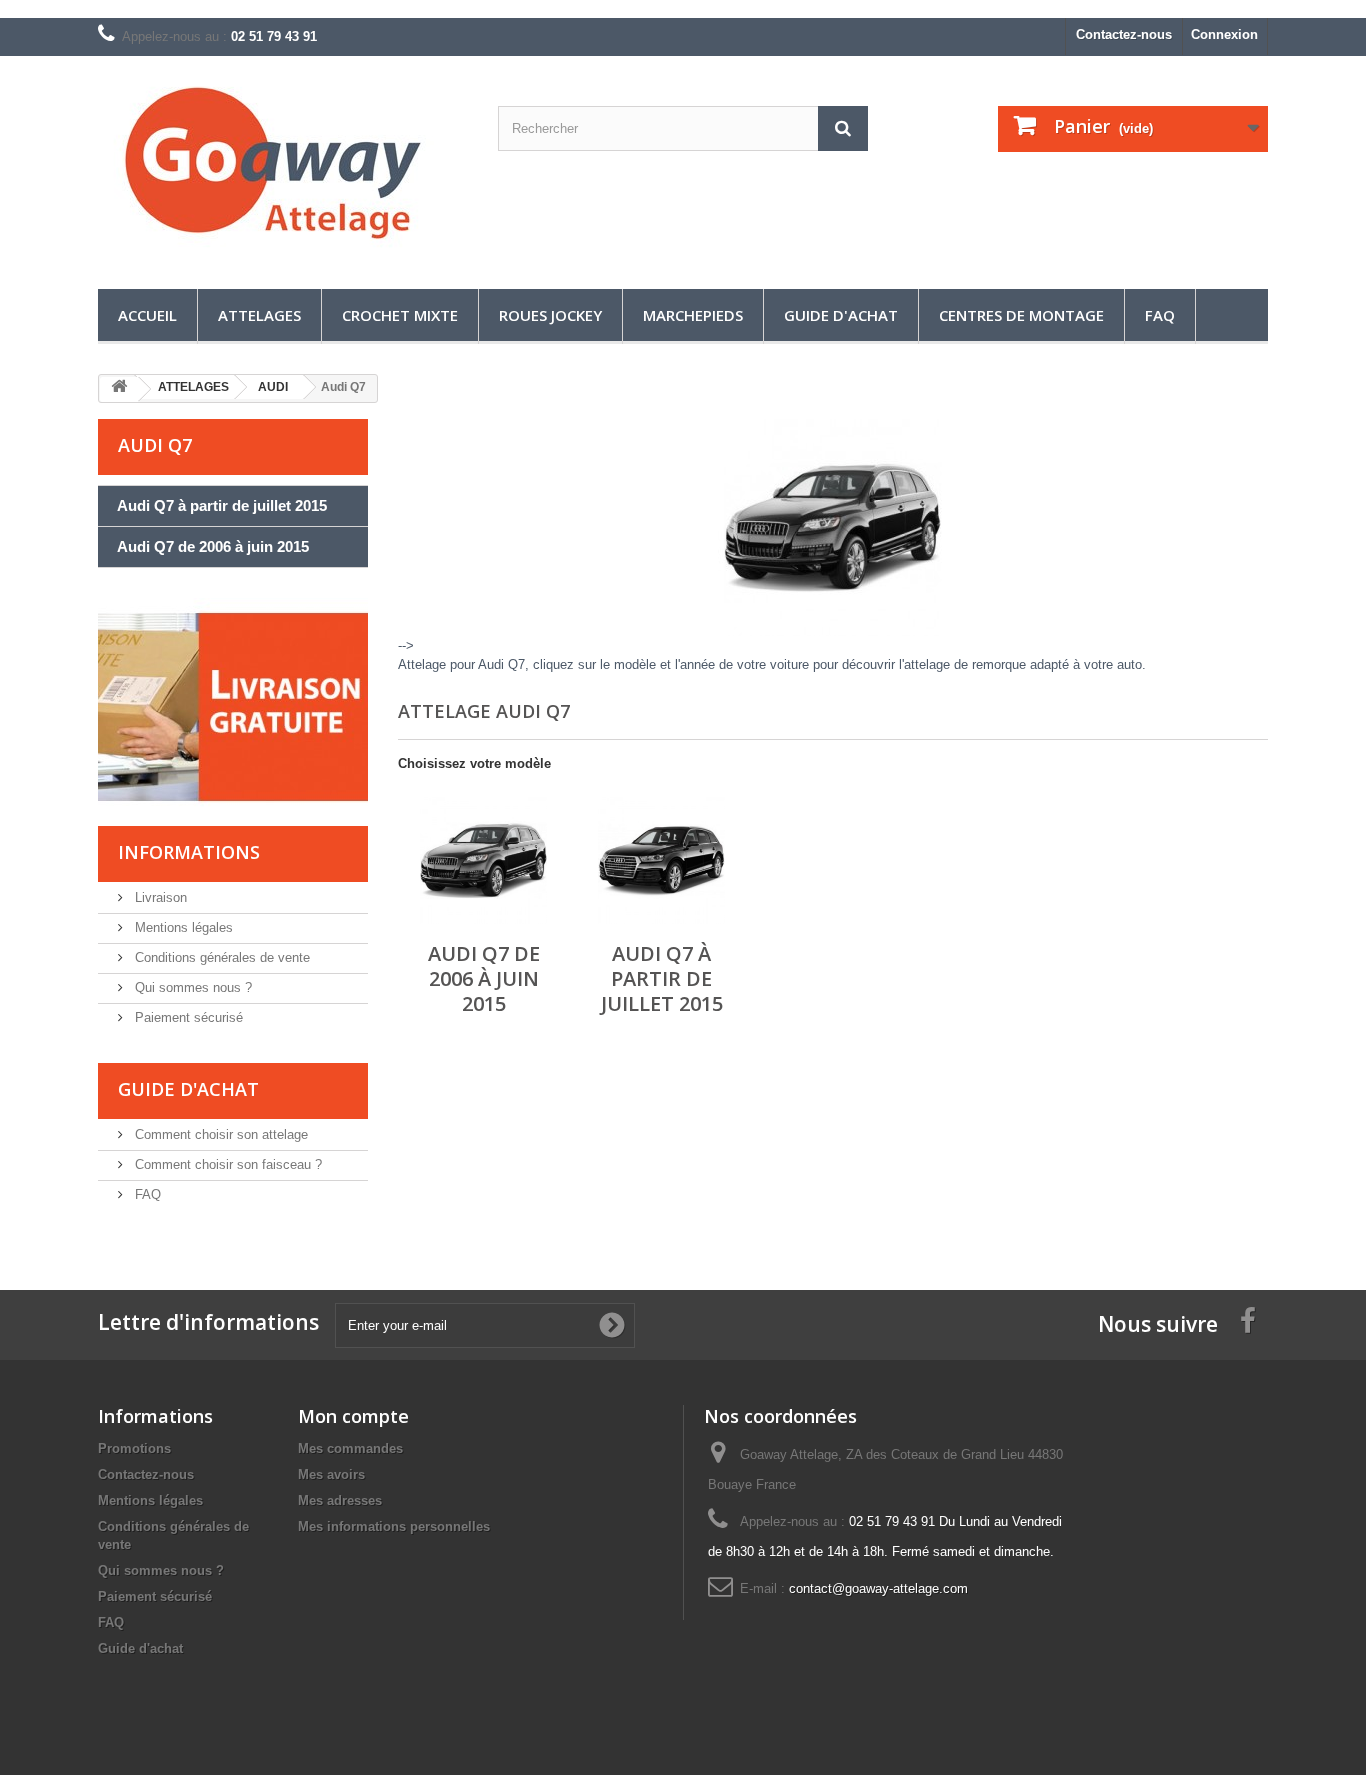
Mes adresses (340, 1500)
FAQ (1160, 315)
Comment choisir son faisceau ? (226, 1164)
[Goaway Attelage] (283, 167)
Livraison (159, 897)
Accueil (147, 315)
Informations (189, 852)
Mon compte (353, 1416)
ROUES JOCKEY (550, 315)
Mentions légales (182, 927)
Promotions (134, 1448)
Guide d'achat (841, 315)
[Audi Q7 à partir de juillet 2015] (661, 860)
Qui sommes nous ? (191, 987)
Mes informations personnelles (394, 1526)
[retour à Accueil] (119, 389)
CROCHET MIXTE (400, 315)
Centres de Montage (1021, 315)
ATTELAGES (259, 315)
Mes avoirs (331, 1474)
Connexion (1224, 34)
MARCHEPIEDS (693, 315)
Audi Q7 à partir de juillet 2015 (222, 505)
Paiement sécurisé (187, 1017)
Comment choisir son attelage (219, 1134)
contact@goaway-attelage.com (878, 1588)
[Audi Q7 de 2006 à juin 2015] (483, 860)
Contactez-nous (1124, 34)
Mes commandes (350, 1448)
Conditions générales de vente (220, 957)
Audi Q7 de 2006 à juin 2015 (213, 546)
